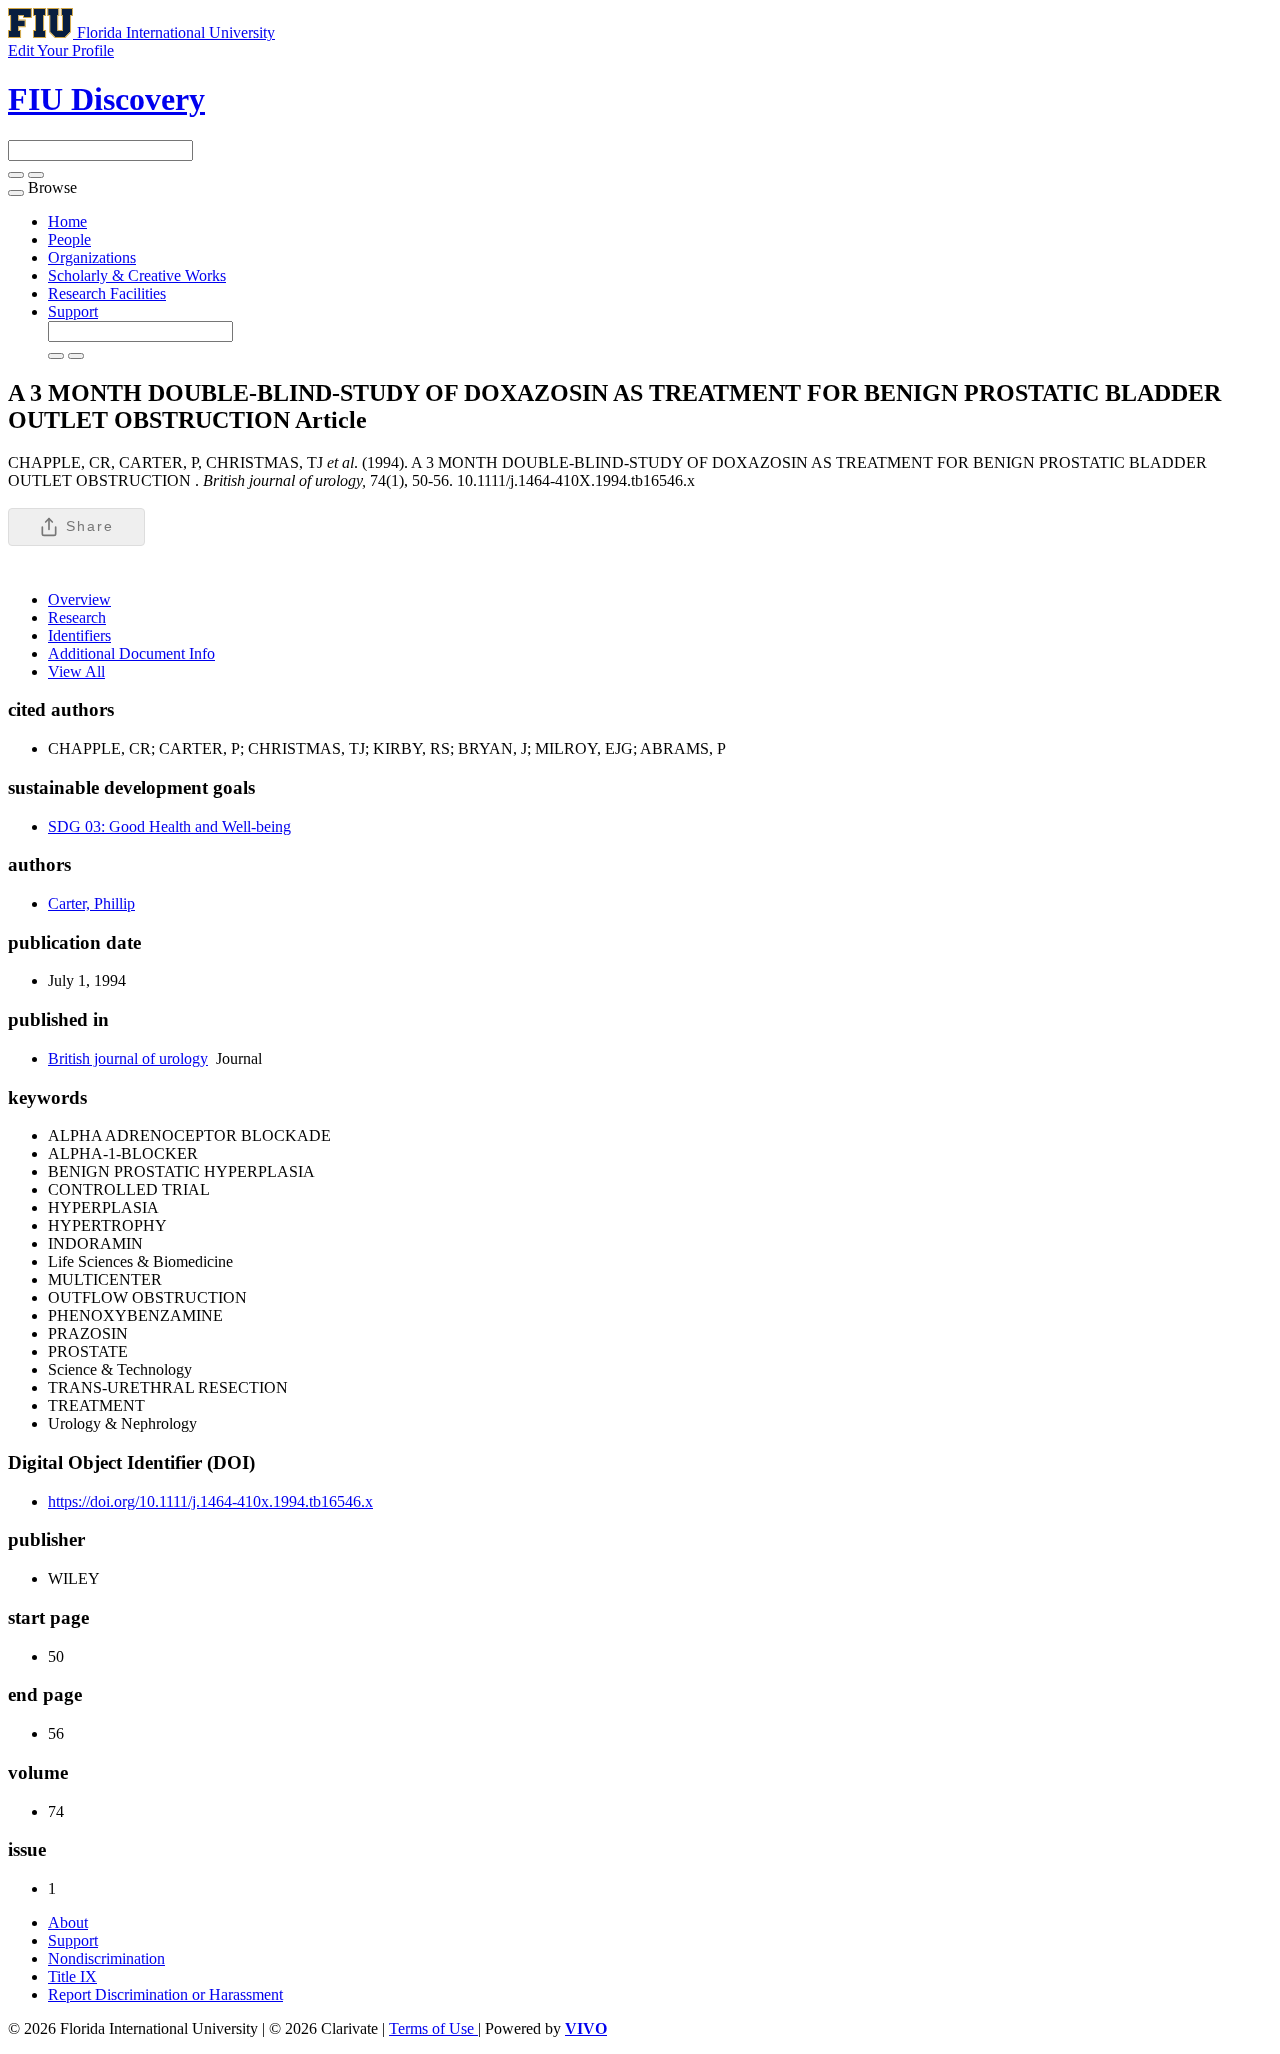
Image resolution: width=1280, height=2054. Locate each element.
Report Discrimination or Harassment (165, 1994)
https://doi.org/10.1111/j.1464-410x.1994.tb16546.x (210, 1501)
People (69, 239)
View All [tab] (76, 671)
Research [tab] (77, 617)
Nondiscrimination (106, 1958)
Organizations (92, 257)
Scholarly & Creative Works (137, 275)
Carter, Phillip (91, 903)
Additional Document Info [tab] (131, 653)
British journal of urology (128, 1058)
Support (73, 311)
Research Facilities (107, 293)
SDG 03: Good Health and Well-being (169, 826)
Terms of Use (433, 2028)
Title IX (72, 1976)
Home (67, 221)
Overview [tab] (79, 599)
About (68, 1922)
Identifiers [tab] (79, 635)
